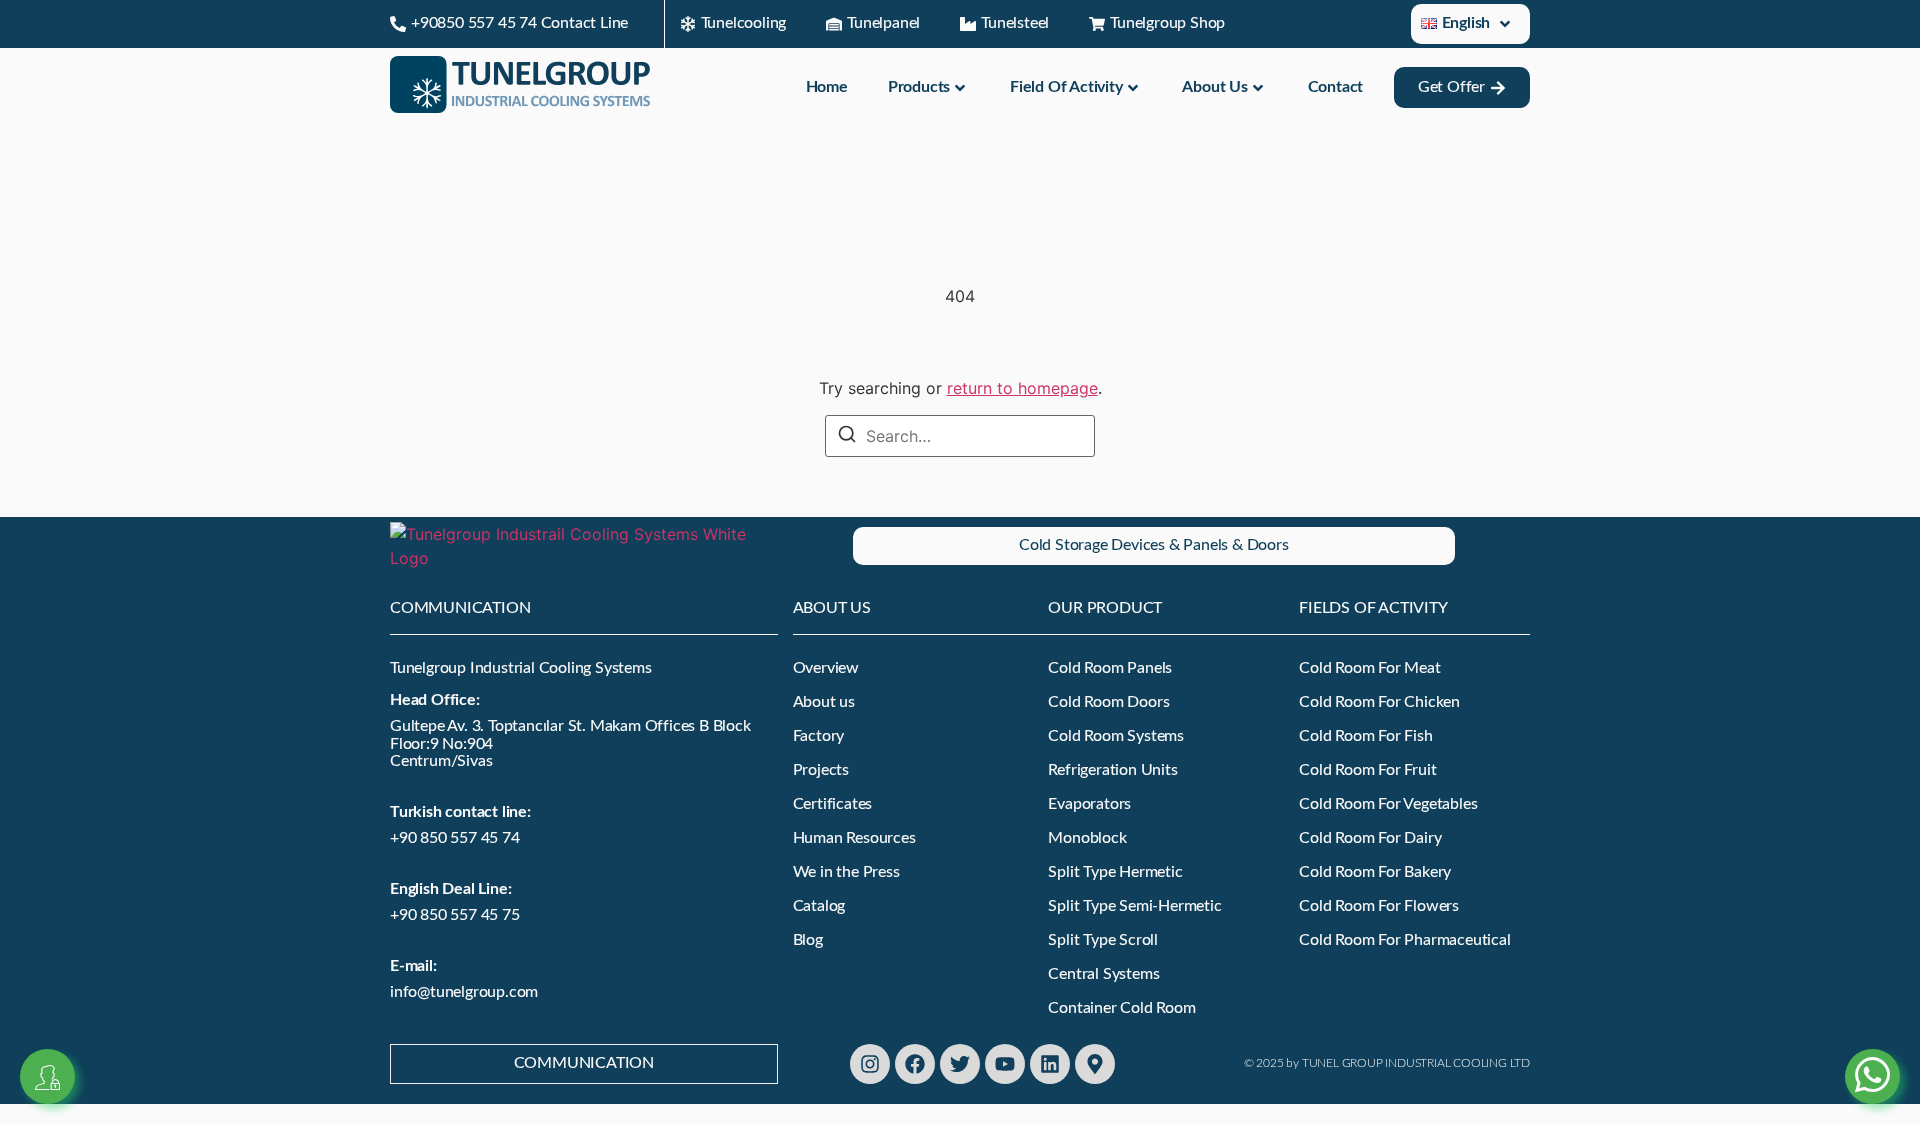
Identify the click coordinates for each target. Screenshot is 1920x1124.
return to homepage (1022, 388)
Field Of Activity (1066, 87)
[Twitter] (960, 1064)
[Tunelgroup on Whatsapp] (1872, 1052)
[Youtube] (1005, 1064)
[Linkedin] (1050, 1064)
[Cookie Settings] (47, 1076)
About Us (1214, 87)
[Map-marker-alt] (1095, 1064)
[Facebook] (915, 1064)
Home (827, 87)
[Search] (847, 436)
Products (919, 87)
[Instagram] (870, 1064)
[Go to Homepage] (520, 107)
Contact (1336, 87)
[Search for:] (960, 436)
